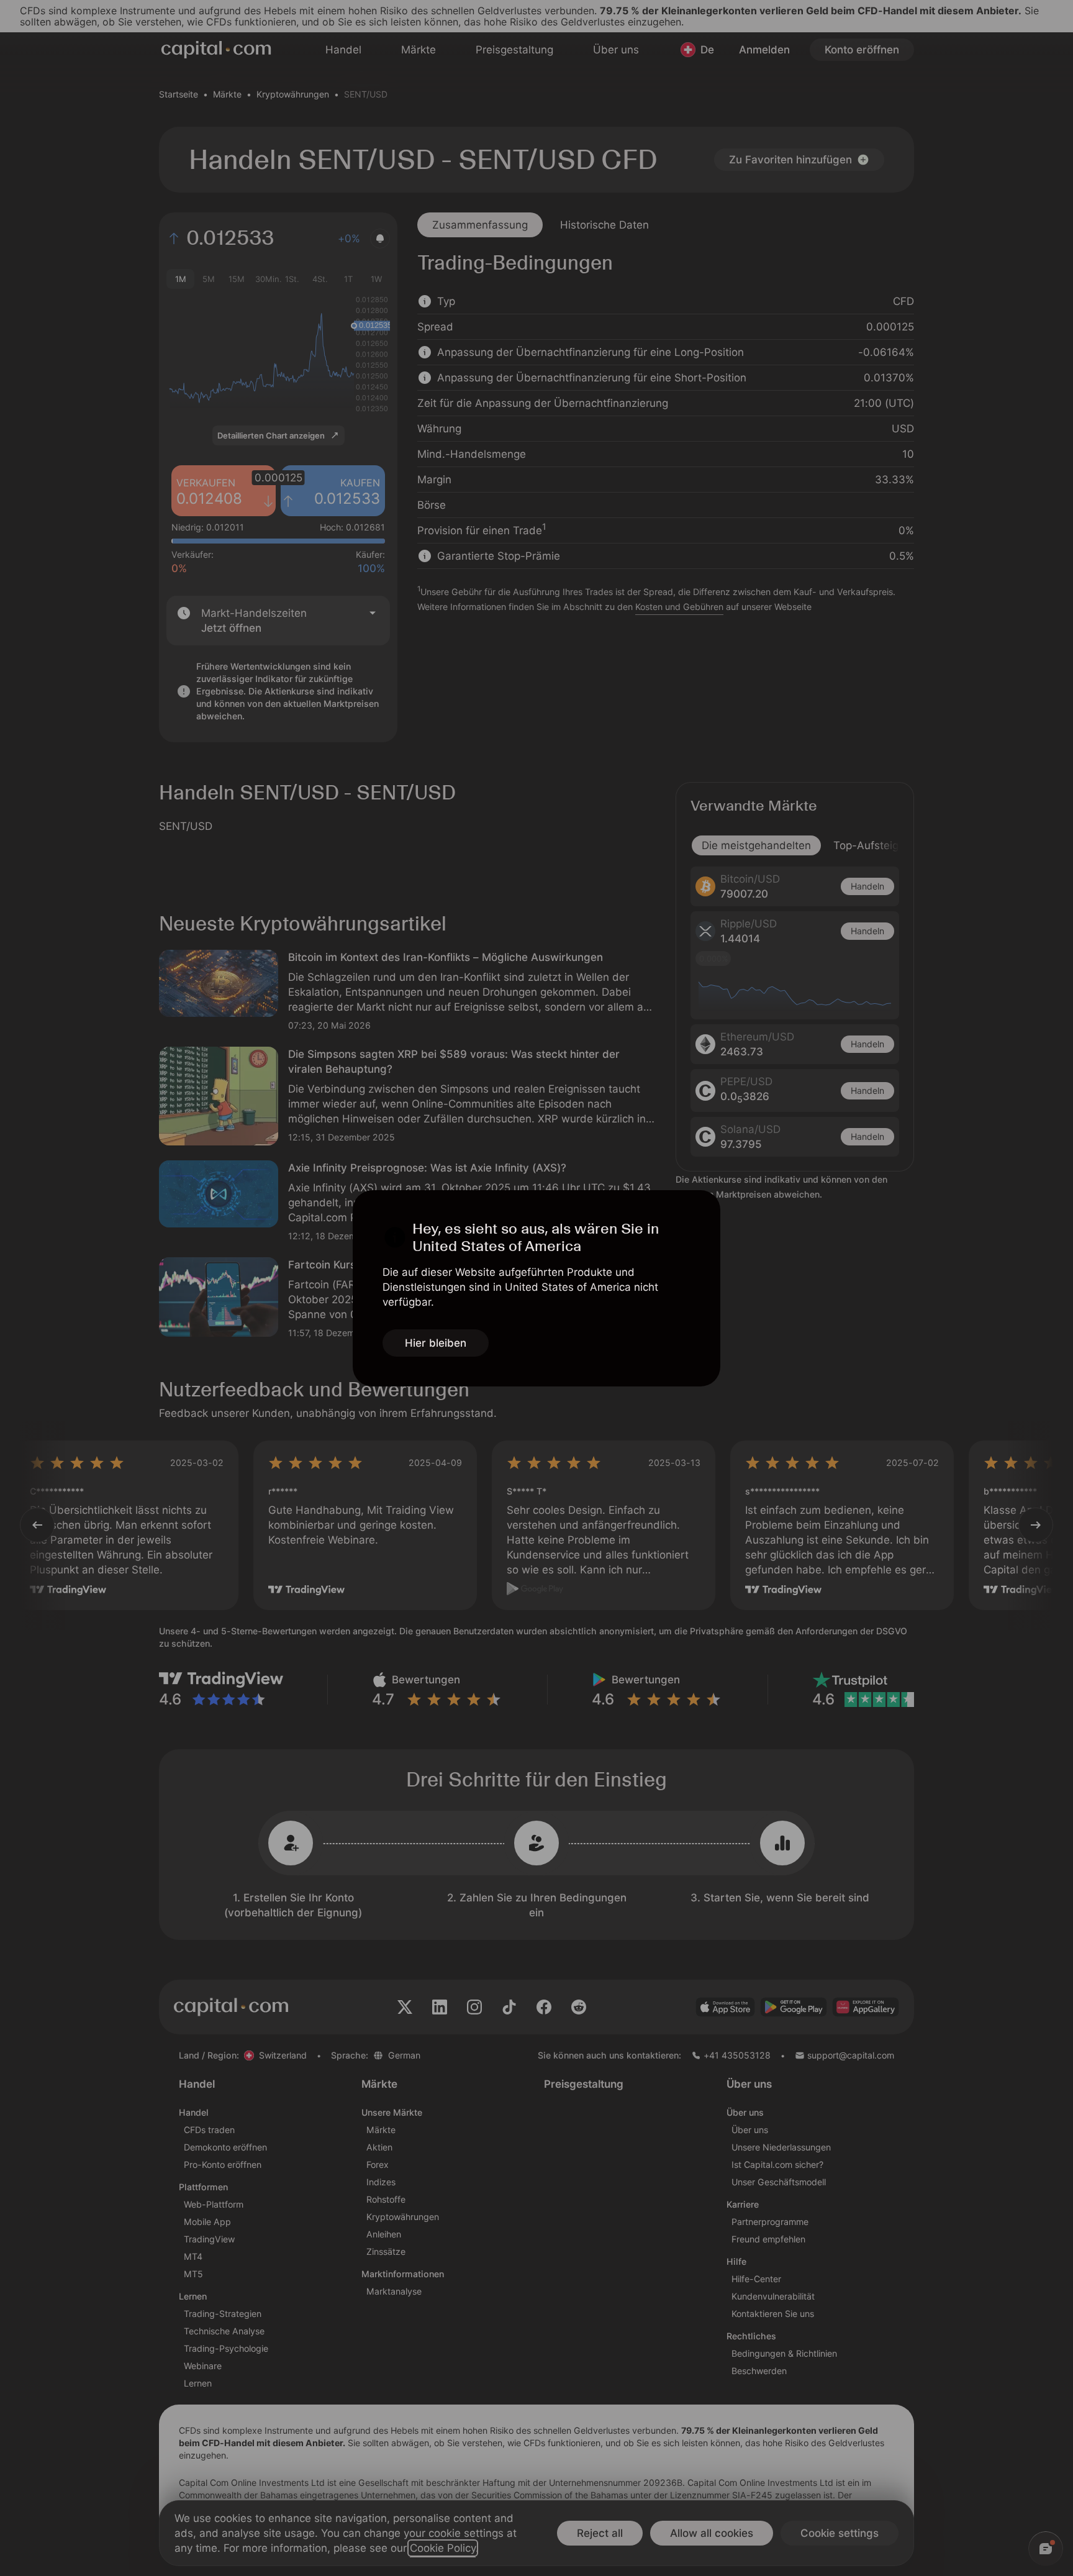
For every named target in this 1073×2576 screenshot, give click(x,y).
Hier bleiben (436, 1343)
